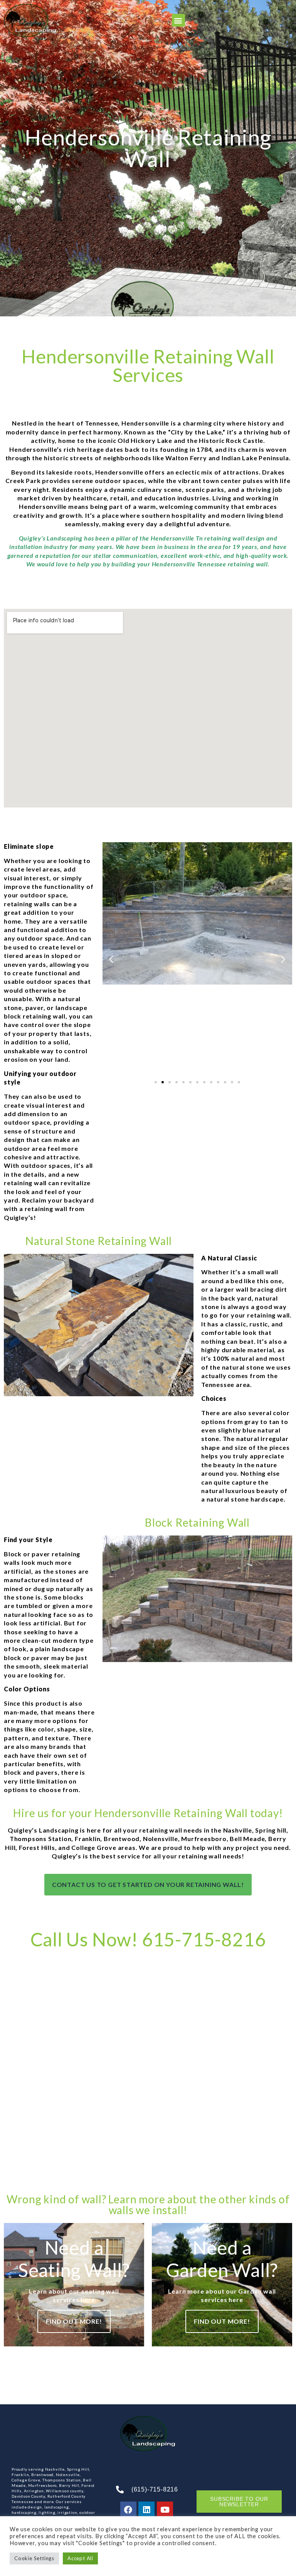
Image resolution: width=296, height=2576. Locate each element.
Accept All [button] (80, 2558)
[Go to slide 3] (170, 1082)
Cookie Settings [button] (34, 2558)
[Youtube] (165, 2510)
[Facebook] (128, 2510)
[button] (178, 20)
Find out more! (74, 2321)
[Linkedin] (146, 2510)
